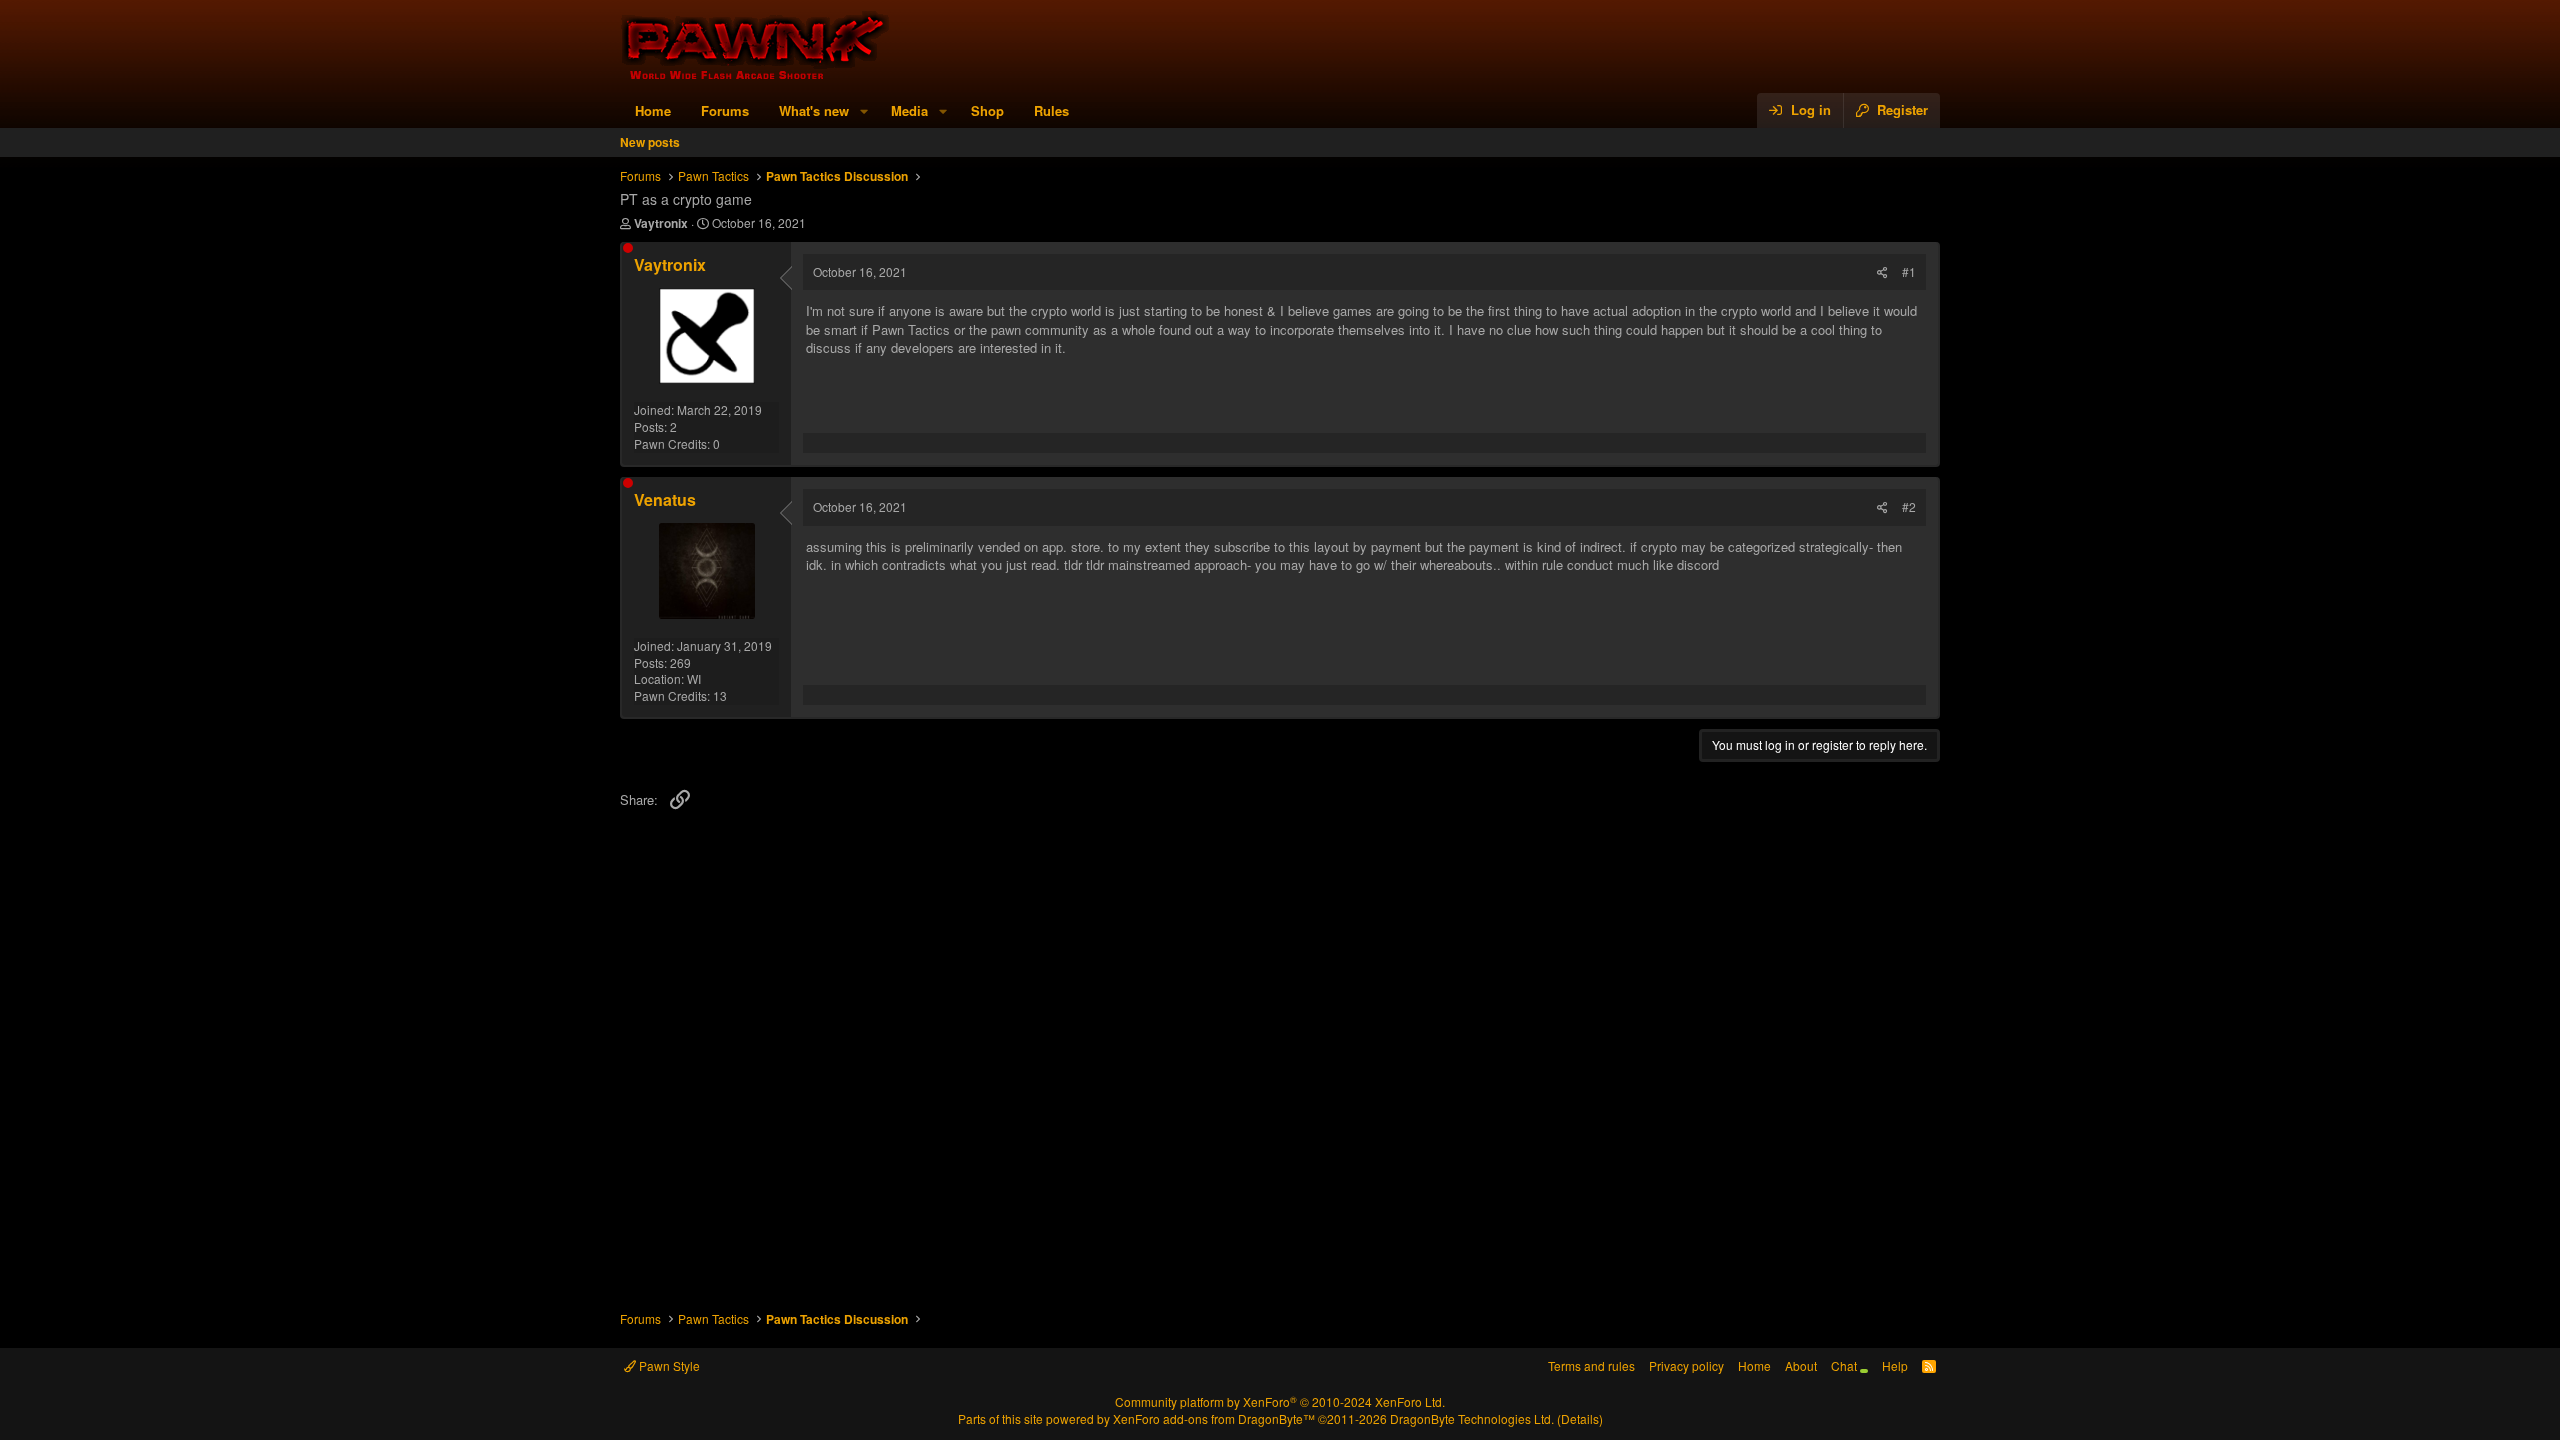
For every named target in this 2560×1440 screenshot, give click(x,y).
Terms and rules (1591, 1365)
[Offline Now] (628, 248)
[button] (864, 111)
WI (694, 678)
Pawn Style (668, 1365)
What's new (814, 110)
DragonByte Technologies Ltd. (1472, 1418)
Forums (725, 110)
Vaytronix (661, 223)
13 (720, 695)
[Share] (1882, 272)
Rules (1051, 110)
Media (909, 110)
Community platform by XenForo (1280, 1401)
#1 (1909, 271)
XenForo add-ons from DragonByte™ (1214, 1418)
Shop (987, 110)
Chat (1845, 1365)
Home (653, 110)
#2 (1909, 506)
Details (1580, 1418)
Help (1895, 1365)
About (1801, 1365)
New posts (650, 142)
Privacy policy (1686, 1365)
